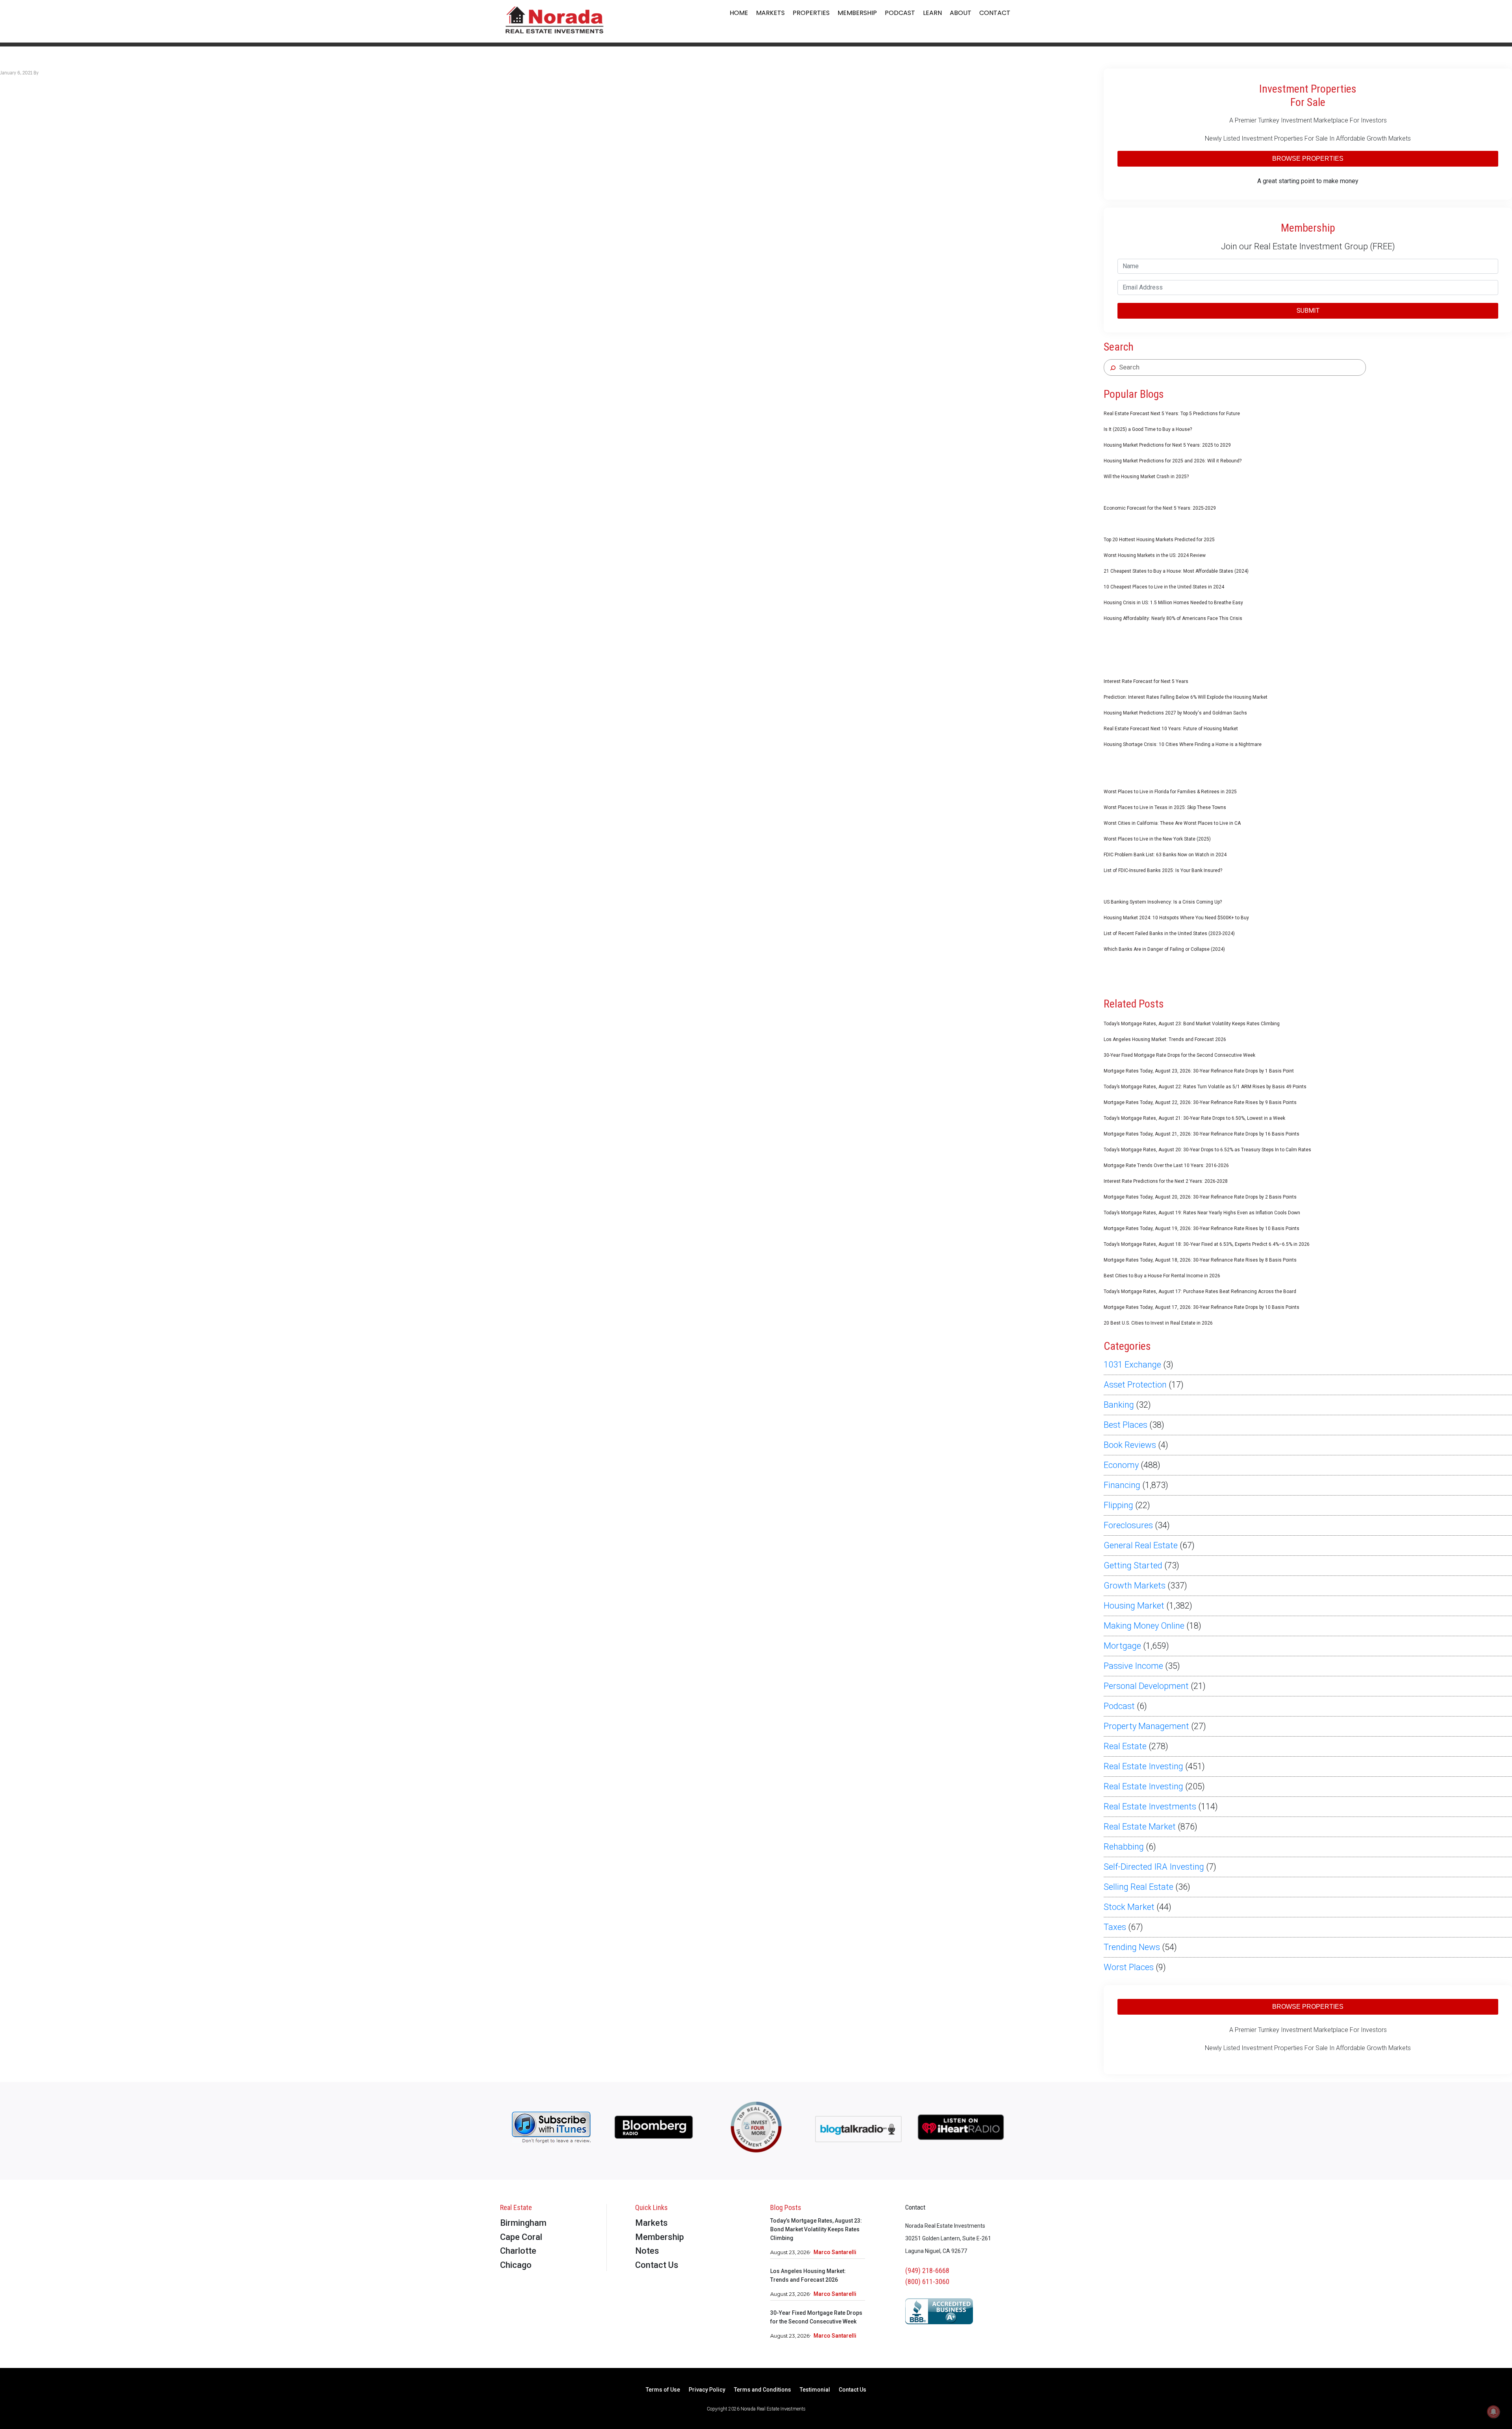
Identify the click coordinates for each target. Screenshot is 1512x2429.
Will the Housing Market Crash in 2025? (1146, 477)
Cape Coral (521, 2237)
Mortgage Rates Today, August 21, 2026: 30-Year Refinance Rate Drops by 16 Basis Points (1202, 1134)
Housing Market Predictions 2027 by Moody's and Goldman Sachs (1175, 713)
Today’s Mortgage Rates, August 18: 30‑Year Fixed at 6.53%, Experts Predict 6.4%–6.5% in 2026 (1207, 1244)
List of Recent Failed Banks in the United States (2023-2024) (1169, 933)
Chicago (516, 2265)
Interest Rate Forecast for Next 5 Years (1146, 681)
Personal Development (1146, 1686)
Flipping (1118, 1505)
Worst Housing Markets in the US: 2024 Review (1155, 555)
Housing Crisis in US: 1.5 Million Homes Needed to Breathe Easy (1173, 603)
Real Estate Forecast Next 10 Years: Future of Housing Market (1171, 729)
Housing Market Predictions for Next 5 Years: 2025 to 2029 (1167, 445)
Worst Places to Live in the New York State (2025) (1157, 839)
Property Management (1146, 1726)
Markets (770, 13)
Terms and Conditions (762, 2390)
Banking (1119, 1405)
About (961, 13)
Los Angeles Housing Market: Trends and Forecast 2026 (1165, 1039)
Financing (1122, 1485)
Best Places (1126, 1425)
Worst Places (1129, 1967)
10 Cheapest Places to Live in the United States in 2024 (1164, 587)
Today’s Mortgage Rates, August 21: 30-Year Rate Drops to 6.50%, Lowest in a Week (1194, 1118)
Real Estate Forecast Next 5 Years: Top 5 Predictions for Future (1172, 414)
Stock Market (1129, 1907)
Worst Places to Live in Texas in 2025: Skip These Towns (1165, 807)
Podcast (900, 13)
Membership (857, 13)
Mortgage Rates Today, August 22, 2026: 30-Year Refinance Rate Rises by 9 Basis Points (1200, 1102)
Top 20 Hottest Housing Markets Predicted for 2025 (1159, 540)
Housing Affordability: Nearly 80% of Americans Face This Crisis (1173, 618)
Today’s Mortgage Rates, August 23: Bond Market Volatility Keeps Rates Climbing (1192, 1024)
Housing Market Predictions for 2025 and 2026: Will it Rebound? (1173, 461)
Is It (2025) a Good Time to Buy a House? (1148, 429)
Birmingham (523, 2223)
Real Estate (1125, 1746)
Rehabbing (1124, 1847)
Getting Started (1133, 1565)
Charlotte (518, 2251)
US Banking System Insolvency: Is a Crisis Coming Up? (1163, 902)
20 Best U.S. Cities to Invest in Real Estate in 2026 (1158, 1323)
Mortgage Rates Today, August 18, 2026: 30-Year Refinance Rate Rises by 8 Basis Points (1200, 1260)
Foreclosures (1128, 1525)
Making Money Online (1144, 1626)
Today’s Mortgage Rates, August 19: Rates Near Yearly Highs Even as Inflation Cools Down (1202, 1213)
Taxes (1115, 1927)
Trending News (1132, 1947)
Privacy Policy (707, 2390)
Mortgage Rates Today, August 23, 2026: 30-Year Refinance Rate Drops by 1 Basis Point (1199, 1071)
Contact (995, 13)
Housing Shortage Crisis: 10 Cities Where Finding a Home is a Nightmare (1183, 744)
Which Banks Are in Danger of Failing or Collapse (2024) (1164, 949)
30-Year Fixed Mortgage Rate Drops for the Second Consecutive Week (1179, 1055)
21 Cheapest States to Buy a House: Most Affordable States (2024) (1176, 571)
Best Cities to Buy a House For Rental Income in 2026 (1162, 1276)
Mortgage (1122, 1646)
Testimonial (815, 2390)
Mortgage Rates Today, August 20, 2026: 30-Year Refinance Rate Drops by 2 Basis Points (1200, 1197)
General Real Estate (1141, 1545)
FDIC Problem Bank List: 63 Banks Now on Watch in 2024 (1165, 855)
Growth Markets (1135, 1586)
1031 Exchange (1132, 1365)
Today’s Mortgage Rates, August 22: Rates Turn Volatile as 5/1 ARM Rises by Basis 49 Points (1205, 1087)
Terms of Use (663, 2390)
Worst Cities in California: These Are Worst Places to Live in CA (1172, 823)
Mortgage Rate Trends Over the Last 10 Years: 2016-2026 (1166, 1165)
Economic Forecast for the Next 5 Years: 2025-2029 (1160, 508)
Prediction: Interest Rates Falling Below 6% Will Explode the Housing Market (1186, 697)
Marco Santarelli (835, 2252)
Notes (647, 2251)
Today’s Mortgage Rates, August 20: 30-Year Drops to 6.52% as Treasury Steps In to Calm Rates (1207, 1150)
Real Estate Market (1140, 1827)
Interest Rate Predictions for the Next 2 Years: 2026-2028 (1166, 1181)
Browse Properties (1308, 159)
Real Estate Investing (1143, 1766)
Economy (1121, 1465)
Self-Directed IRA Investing (1154, 1867)
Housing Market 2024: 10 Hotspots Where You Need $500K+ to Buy (1176, 918)
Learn (932, 13)
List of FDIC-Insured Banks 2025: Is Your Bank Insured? (1163, 870)
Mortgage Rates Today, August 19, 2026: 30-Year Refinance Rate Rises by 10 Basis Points (1202, 1228)
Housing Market (1134, 1606)
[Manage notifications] (1493, 2412)
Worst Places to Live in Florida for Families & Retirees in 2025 (1170, 792)
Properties (811, 13)
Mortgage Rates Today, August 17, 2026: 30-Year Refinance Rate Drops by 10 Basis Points (1202, 1307)
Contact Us (657, 2265)
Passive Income (1133, 1666)
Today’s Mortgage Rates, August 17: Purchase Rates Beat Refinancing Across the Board (1200, 1292)
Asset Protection (1135, 1385)
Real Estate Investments (1150, 1806)
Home (739, 13)
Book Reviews (1130, 1445)
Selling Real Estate (1139, 1887)
